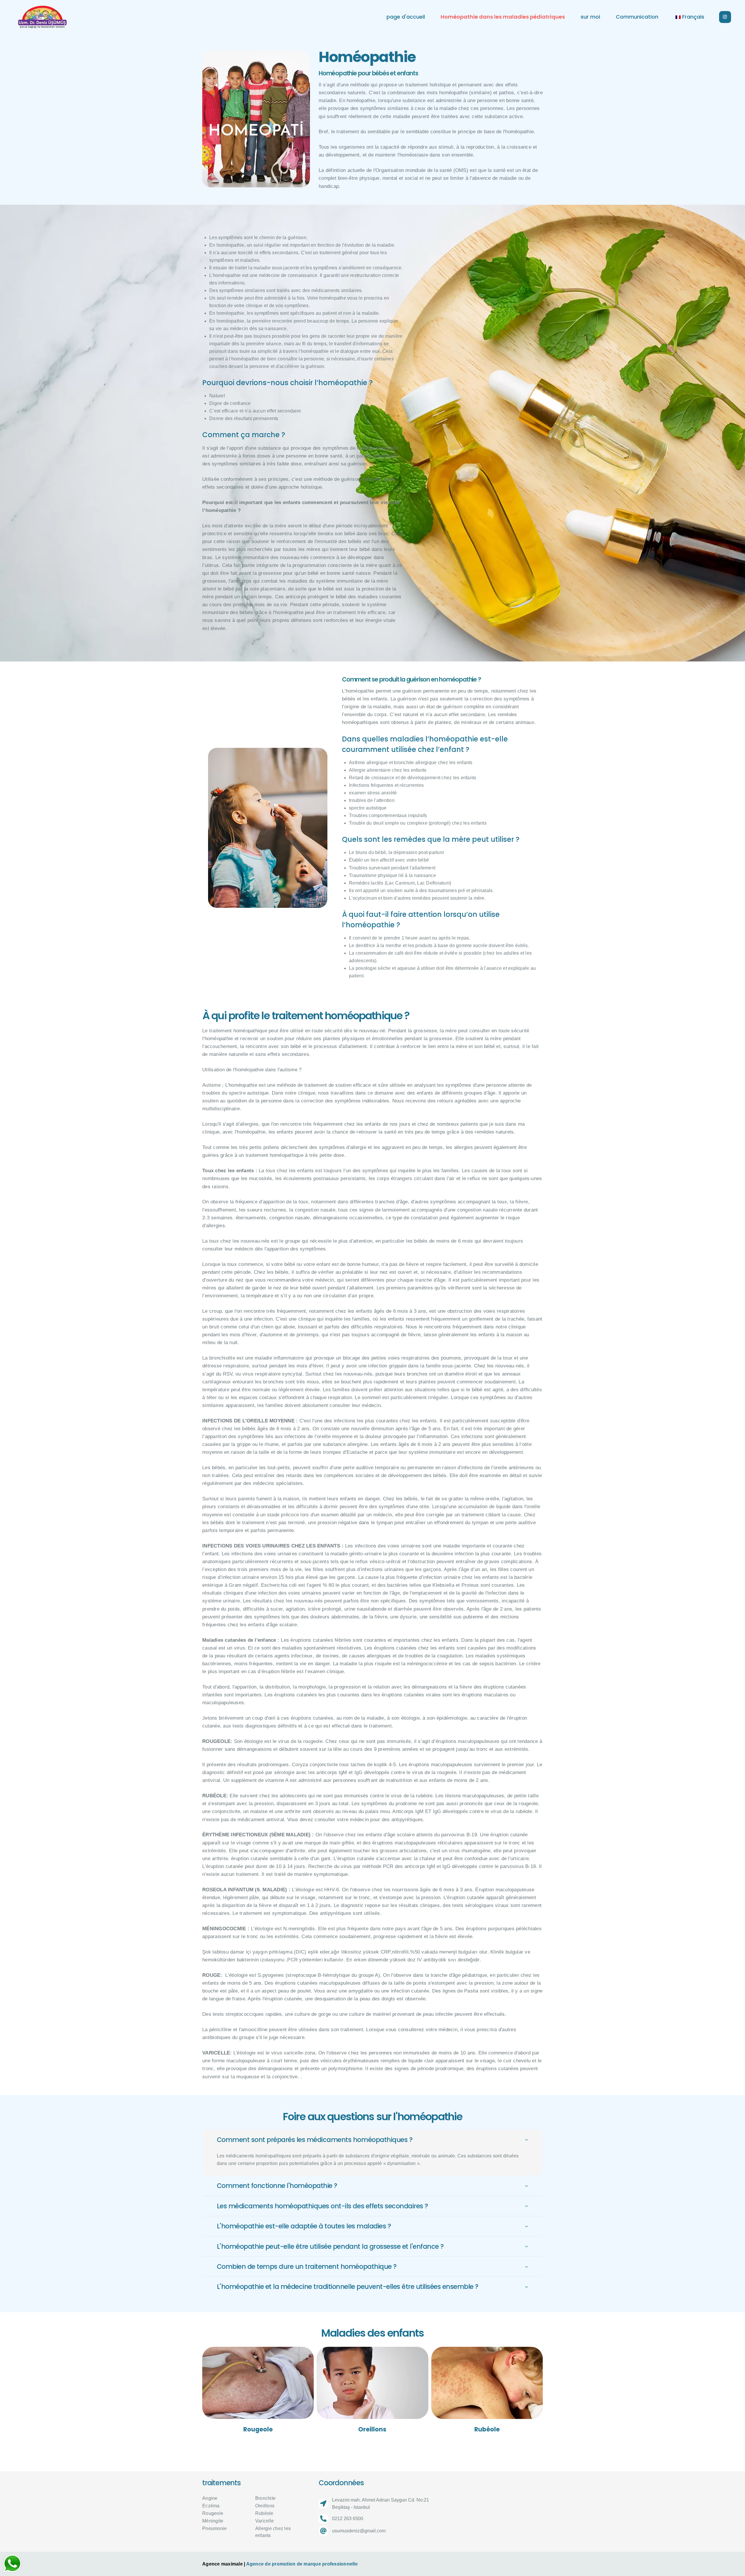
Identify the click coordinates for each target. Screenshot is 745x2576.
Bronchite (265, 2498)
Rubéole (487, 2429)
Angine (210, 2498)
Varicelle (265, 2521)
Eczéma (211, 2506)
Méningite (213, 2521)
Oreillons (372, 2429)
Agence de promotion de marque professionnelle (302, 2564)
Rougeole (258, 2429)
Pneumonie (214, 2528)
